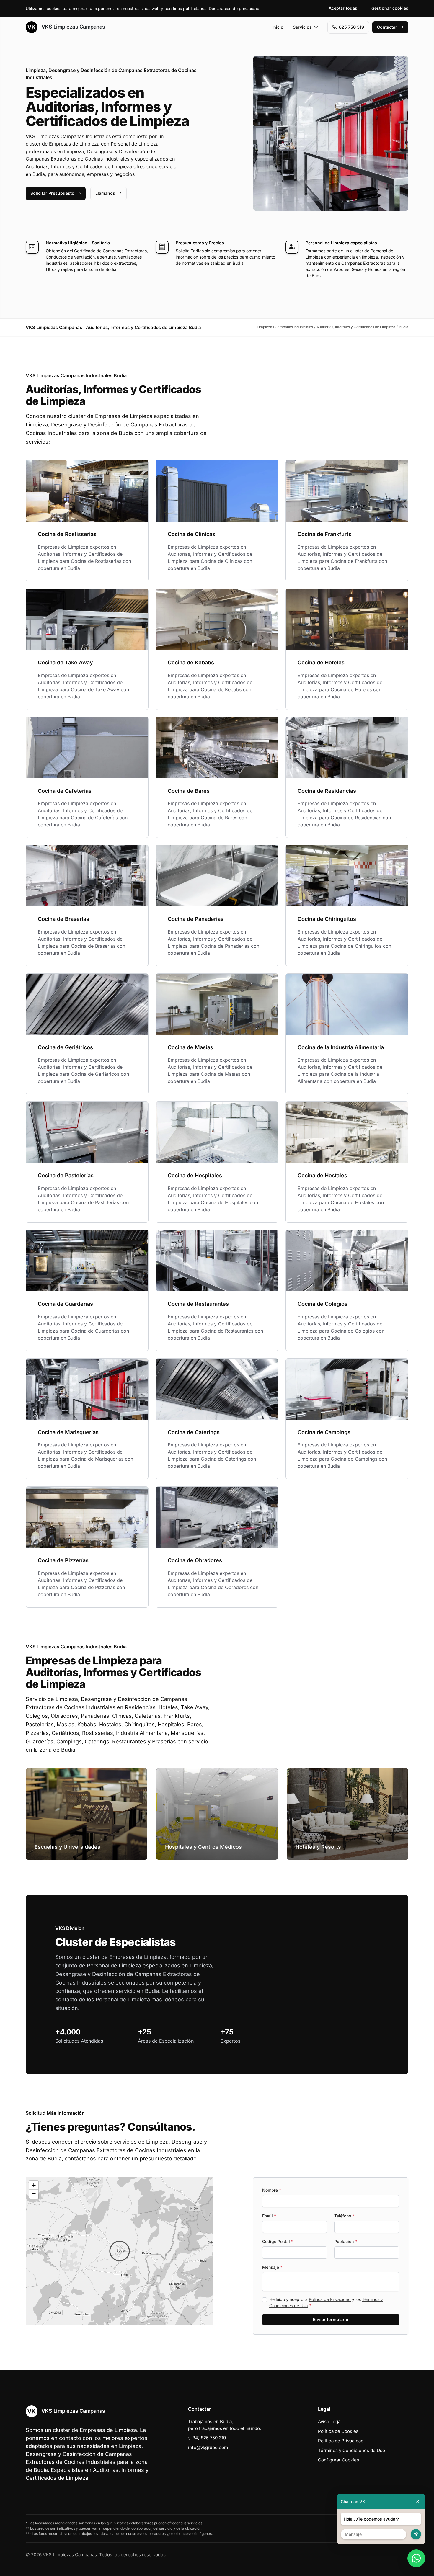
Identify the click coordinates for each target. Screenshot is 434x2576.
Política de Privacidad (330, 2299)
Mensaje (272, 2267)
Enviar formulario (331, 2319)
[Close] (418, 2501)
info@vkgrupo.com (208, 2447)
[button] (120, 2251)
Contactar (387, 27)
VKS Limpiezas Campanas (72, 27)
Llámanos (105, 193)
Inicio (278, 27)
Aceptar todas (343, 8)
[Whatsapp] (416, 2558)
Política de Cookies (338, 2431)
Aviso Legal (330, 2421)
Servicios (302, 27)
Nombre (272, 2190)
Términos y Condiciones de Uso (351, 2450)
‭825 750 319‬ (351, 27)
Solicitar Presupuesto (52, 193)
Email (269, 2216)
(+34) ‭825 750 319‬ (207, 2438)
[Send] (416, 2534)
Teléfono (344, 2216)
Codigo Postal (278, 2241)
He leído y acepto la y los (326, 2302)
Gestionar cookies (390, 8)
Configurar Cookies (338, 2460)
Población (346, 2241)
